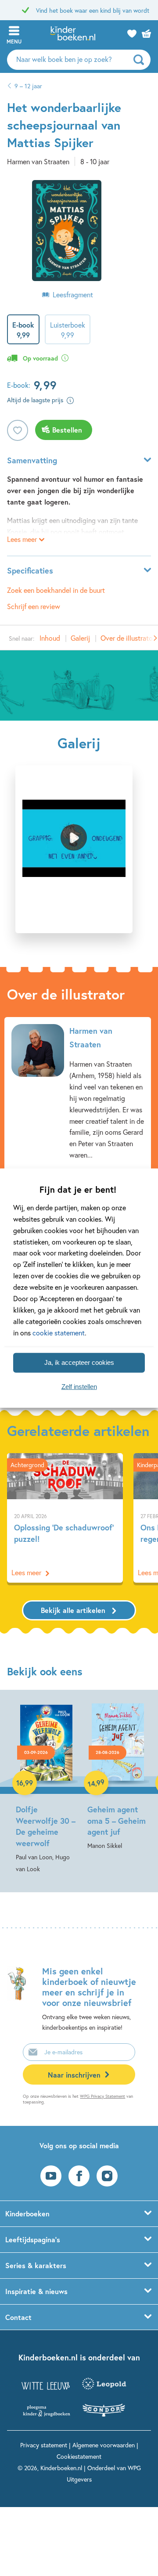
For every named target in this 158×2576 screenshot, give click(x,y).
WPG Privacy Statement (102, 2096)
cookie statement (59, 1332)
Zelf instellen (79, 1387)
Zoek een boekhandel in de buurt (56, 590)
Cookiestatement (79, 2456)
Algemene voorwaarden (104, 2445)
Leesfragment (73, 294)
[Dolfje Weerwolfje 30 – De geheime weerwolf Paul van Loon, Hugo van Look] (46, 1788)
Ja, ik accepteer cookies (79, 1362)
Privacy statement (44, 2445)
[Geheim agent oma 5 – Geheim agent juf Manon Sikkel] (118, 1776)
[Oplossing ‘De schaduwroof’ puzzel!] (65, 1518)
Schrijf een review (34, 606)
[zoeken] (141, 60)
